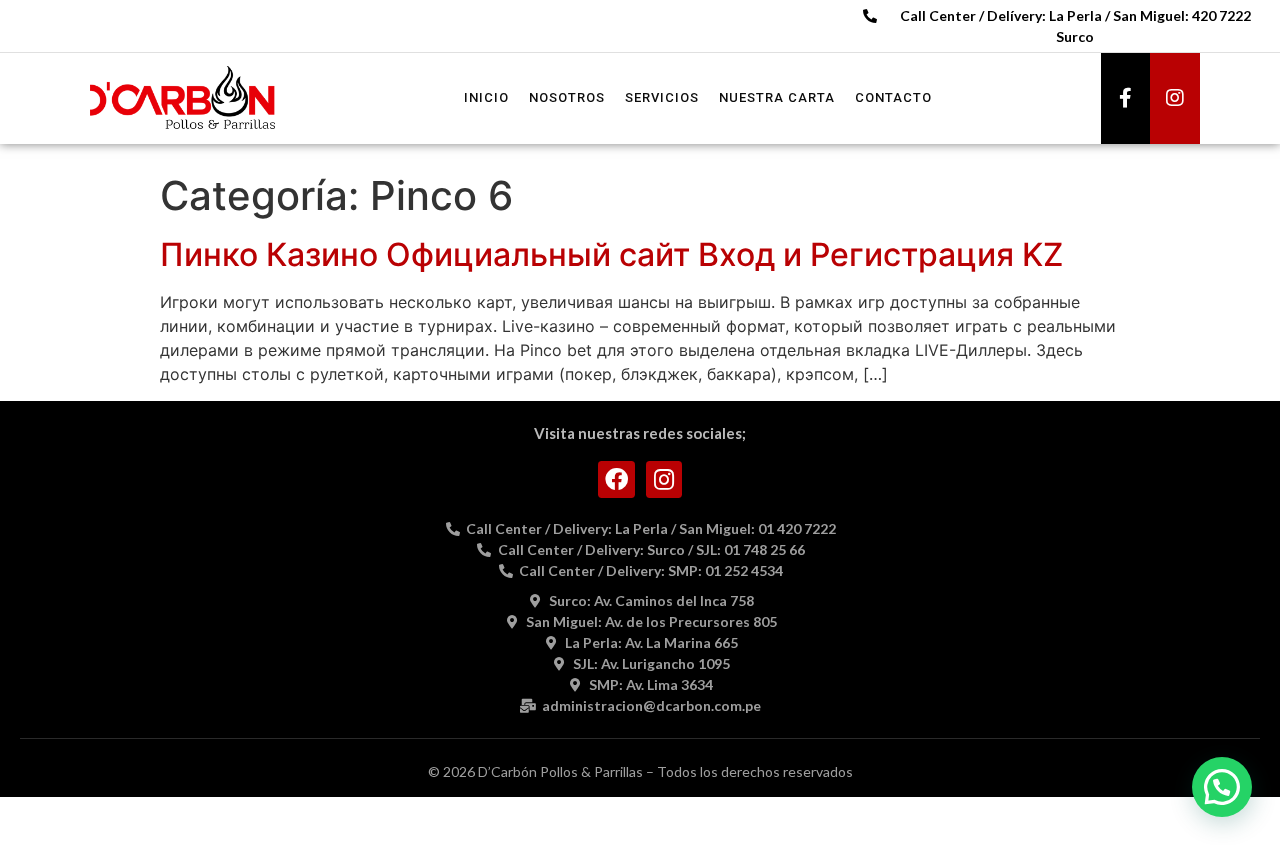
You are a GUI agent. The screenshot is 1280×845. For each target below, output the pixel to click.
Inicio (486, 97)
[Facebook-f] (1126, 98)
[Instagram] (1175, 98)
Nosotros (567, 97)
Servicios (662, 97)
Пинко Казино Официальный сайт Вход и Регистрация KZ (611, 254)
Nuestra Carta (777, 97)
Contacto (893, 97)
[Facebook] (616, 479)
